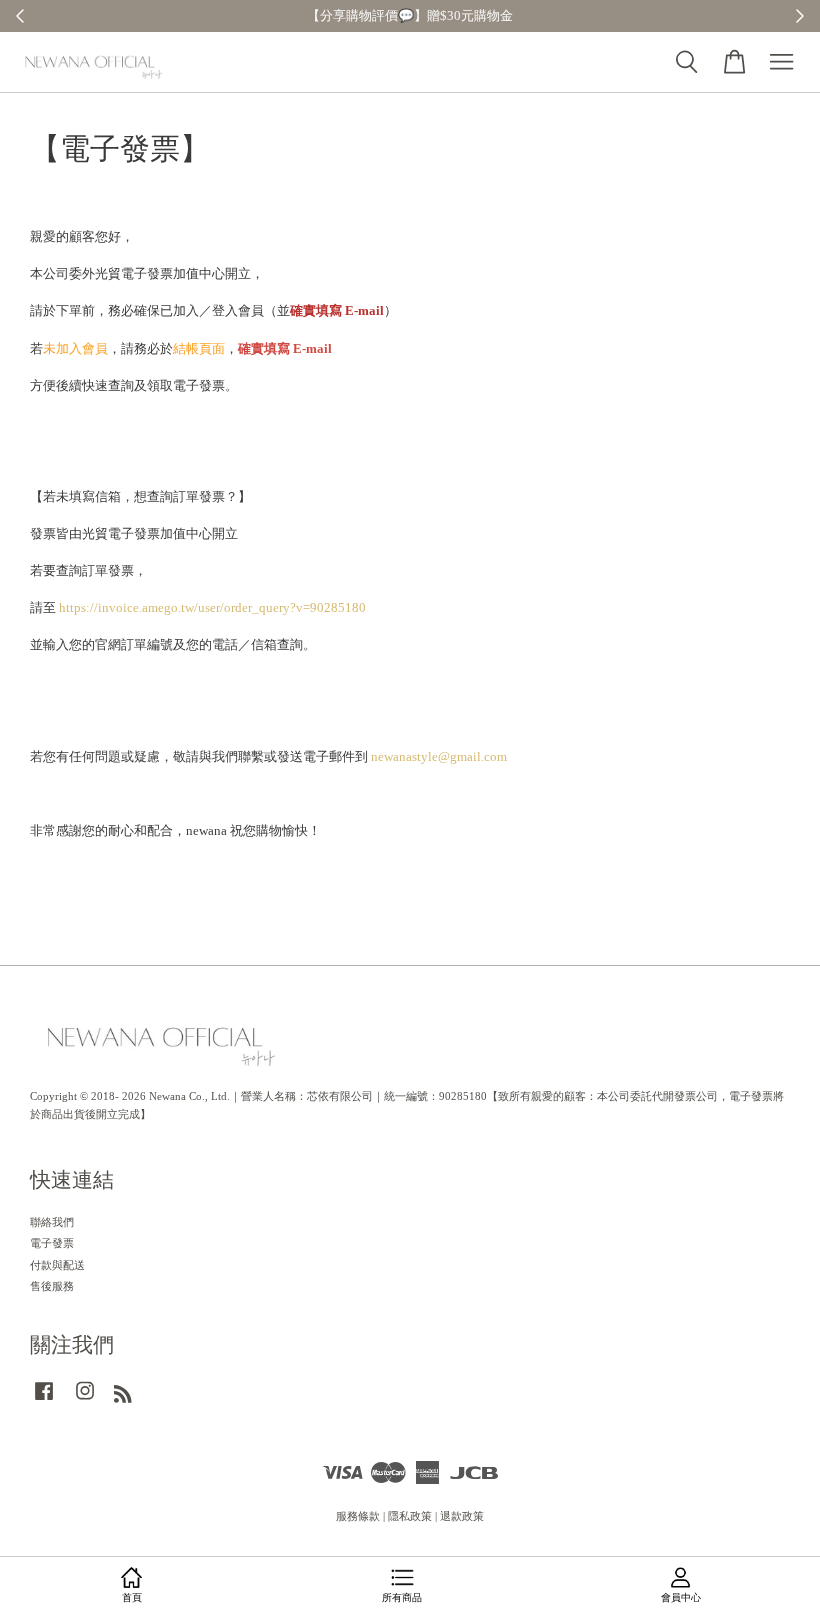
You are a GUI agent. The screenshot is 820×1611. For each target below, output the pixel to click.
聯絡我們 (52, 1222)
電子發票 (52, 1243)
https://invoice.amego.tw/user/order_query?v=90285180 (212, 607)
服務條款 (358, 1516)
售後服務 (52, 1286)
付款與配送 (57, 1265)
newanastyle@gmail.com (439, 756)
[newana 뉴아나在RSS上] (123, 1398)
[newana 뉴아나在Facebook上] (44, 1401)
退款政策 (462, 1516)
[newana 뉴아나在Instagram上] (85, 1401)
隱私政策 (410, 1516)
